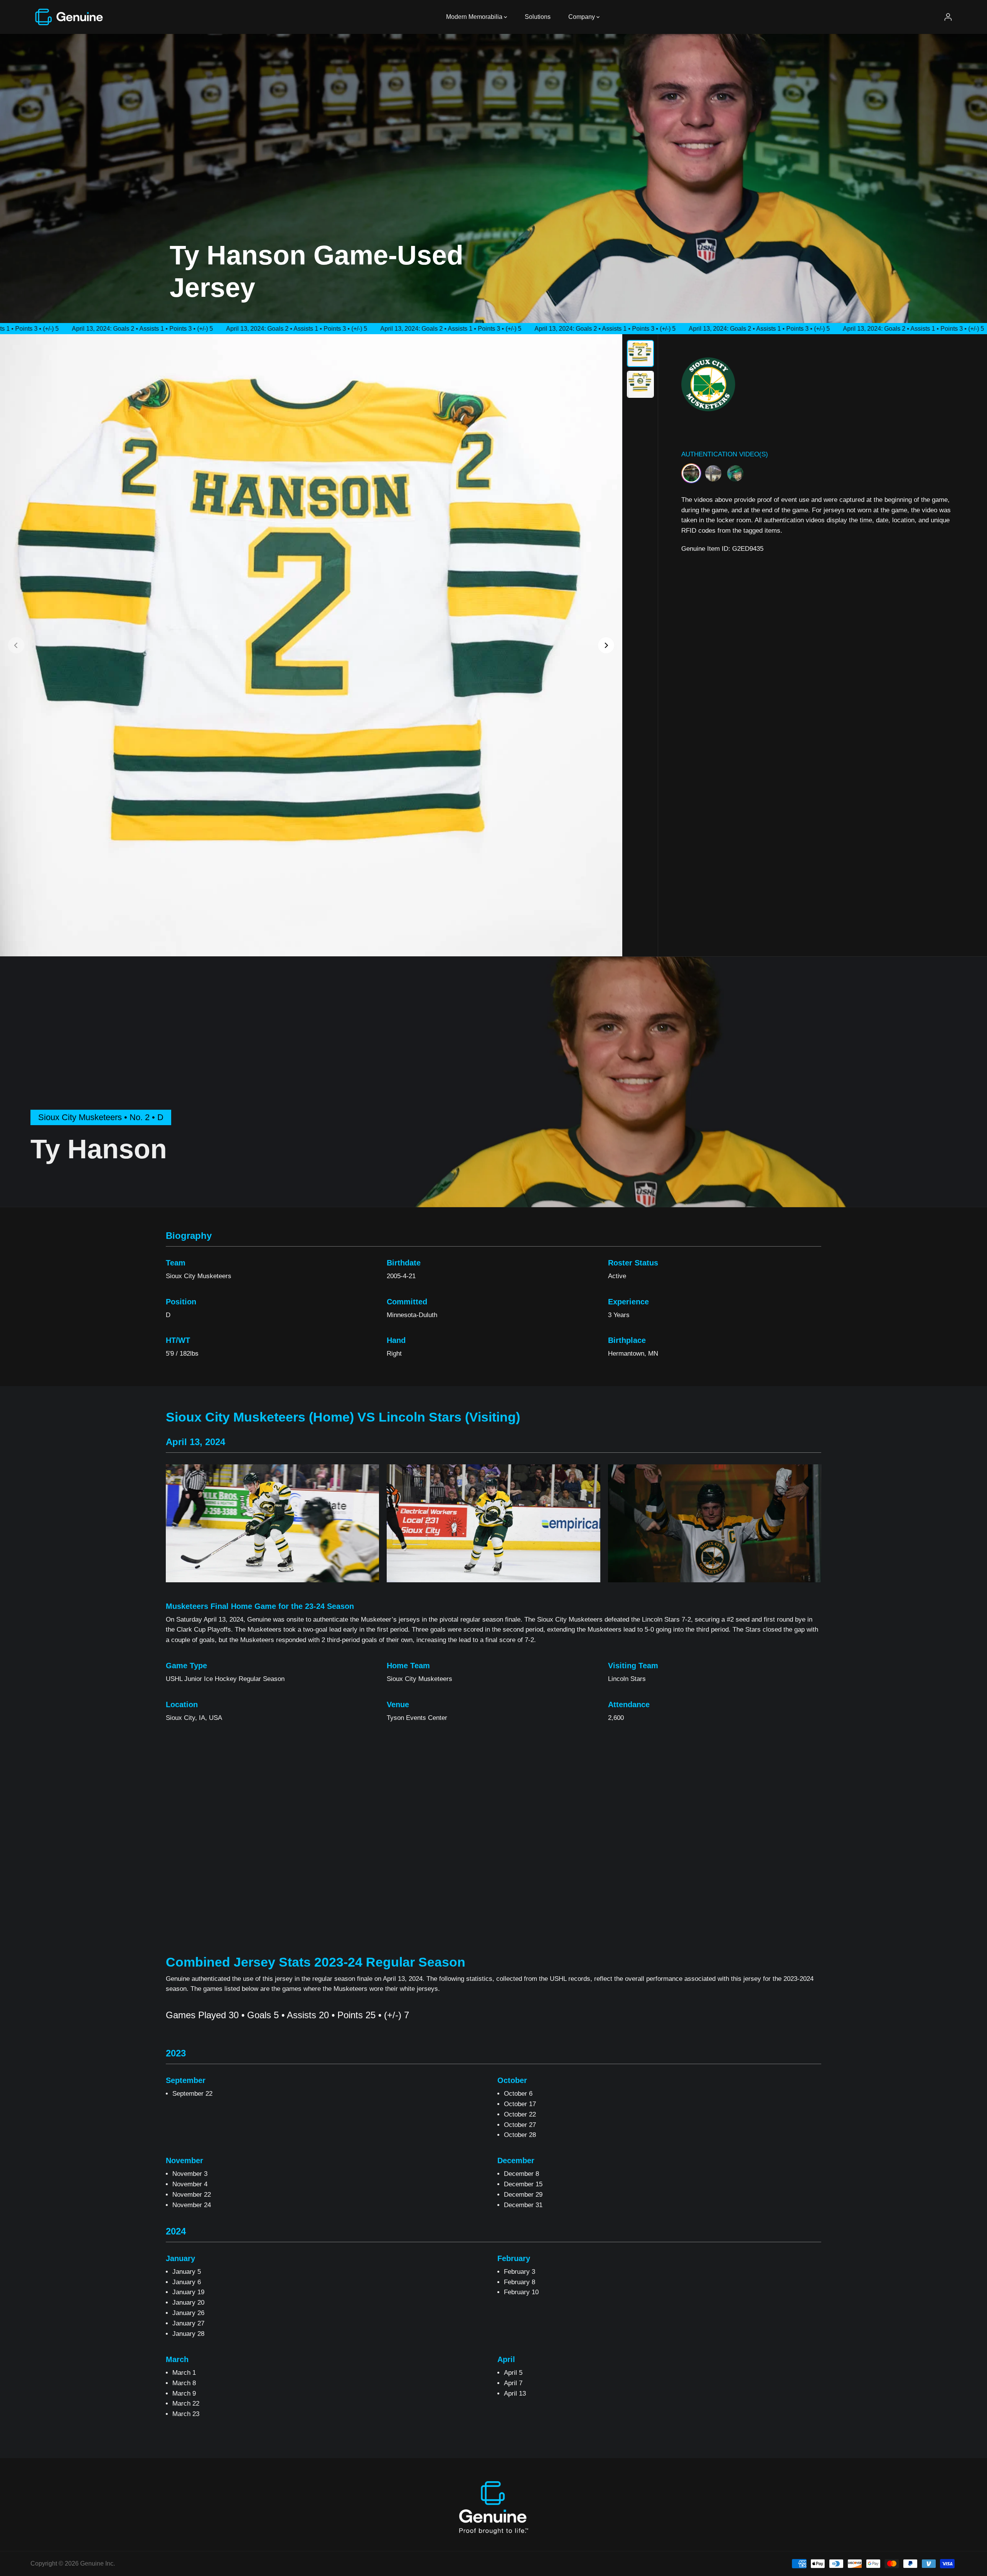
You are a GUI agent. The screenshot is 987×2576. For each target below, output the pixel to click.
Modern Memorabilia (475, 17)
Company (582, 17)
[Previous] (16, 645)
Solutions (538, 17)
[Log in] (948, 17)
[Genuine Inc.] (69, 17)
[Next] (606, 645)
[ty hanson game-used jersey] (311, 645)
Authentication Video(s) (725, 454)
